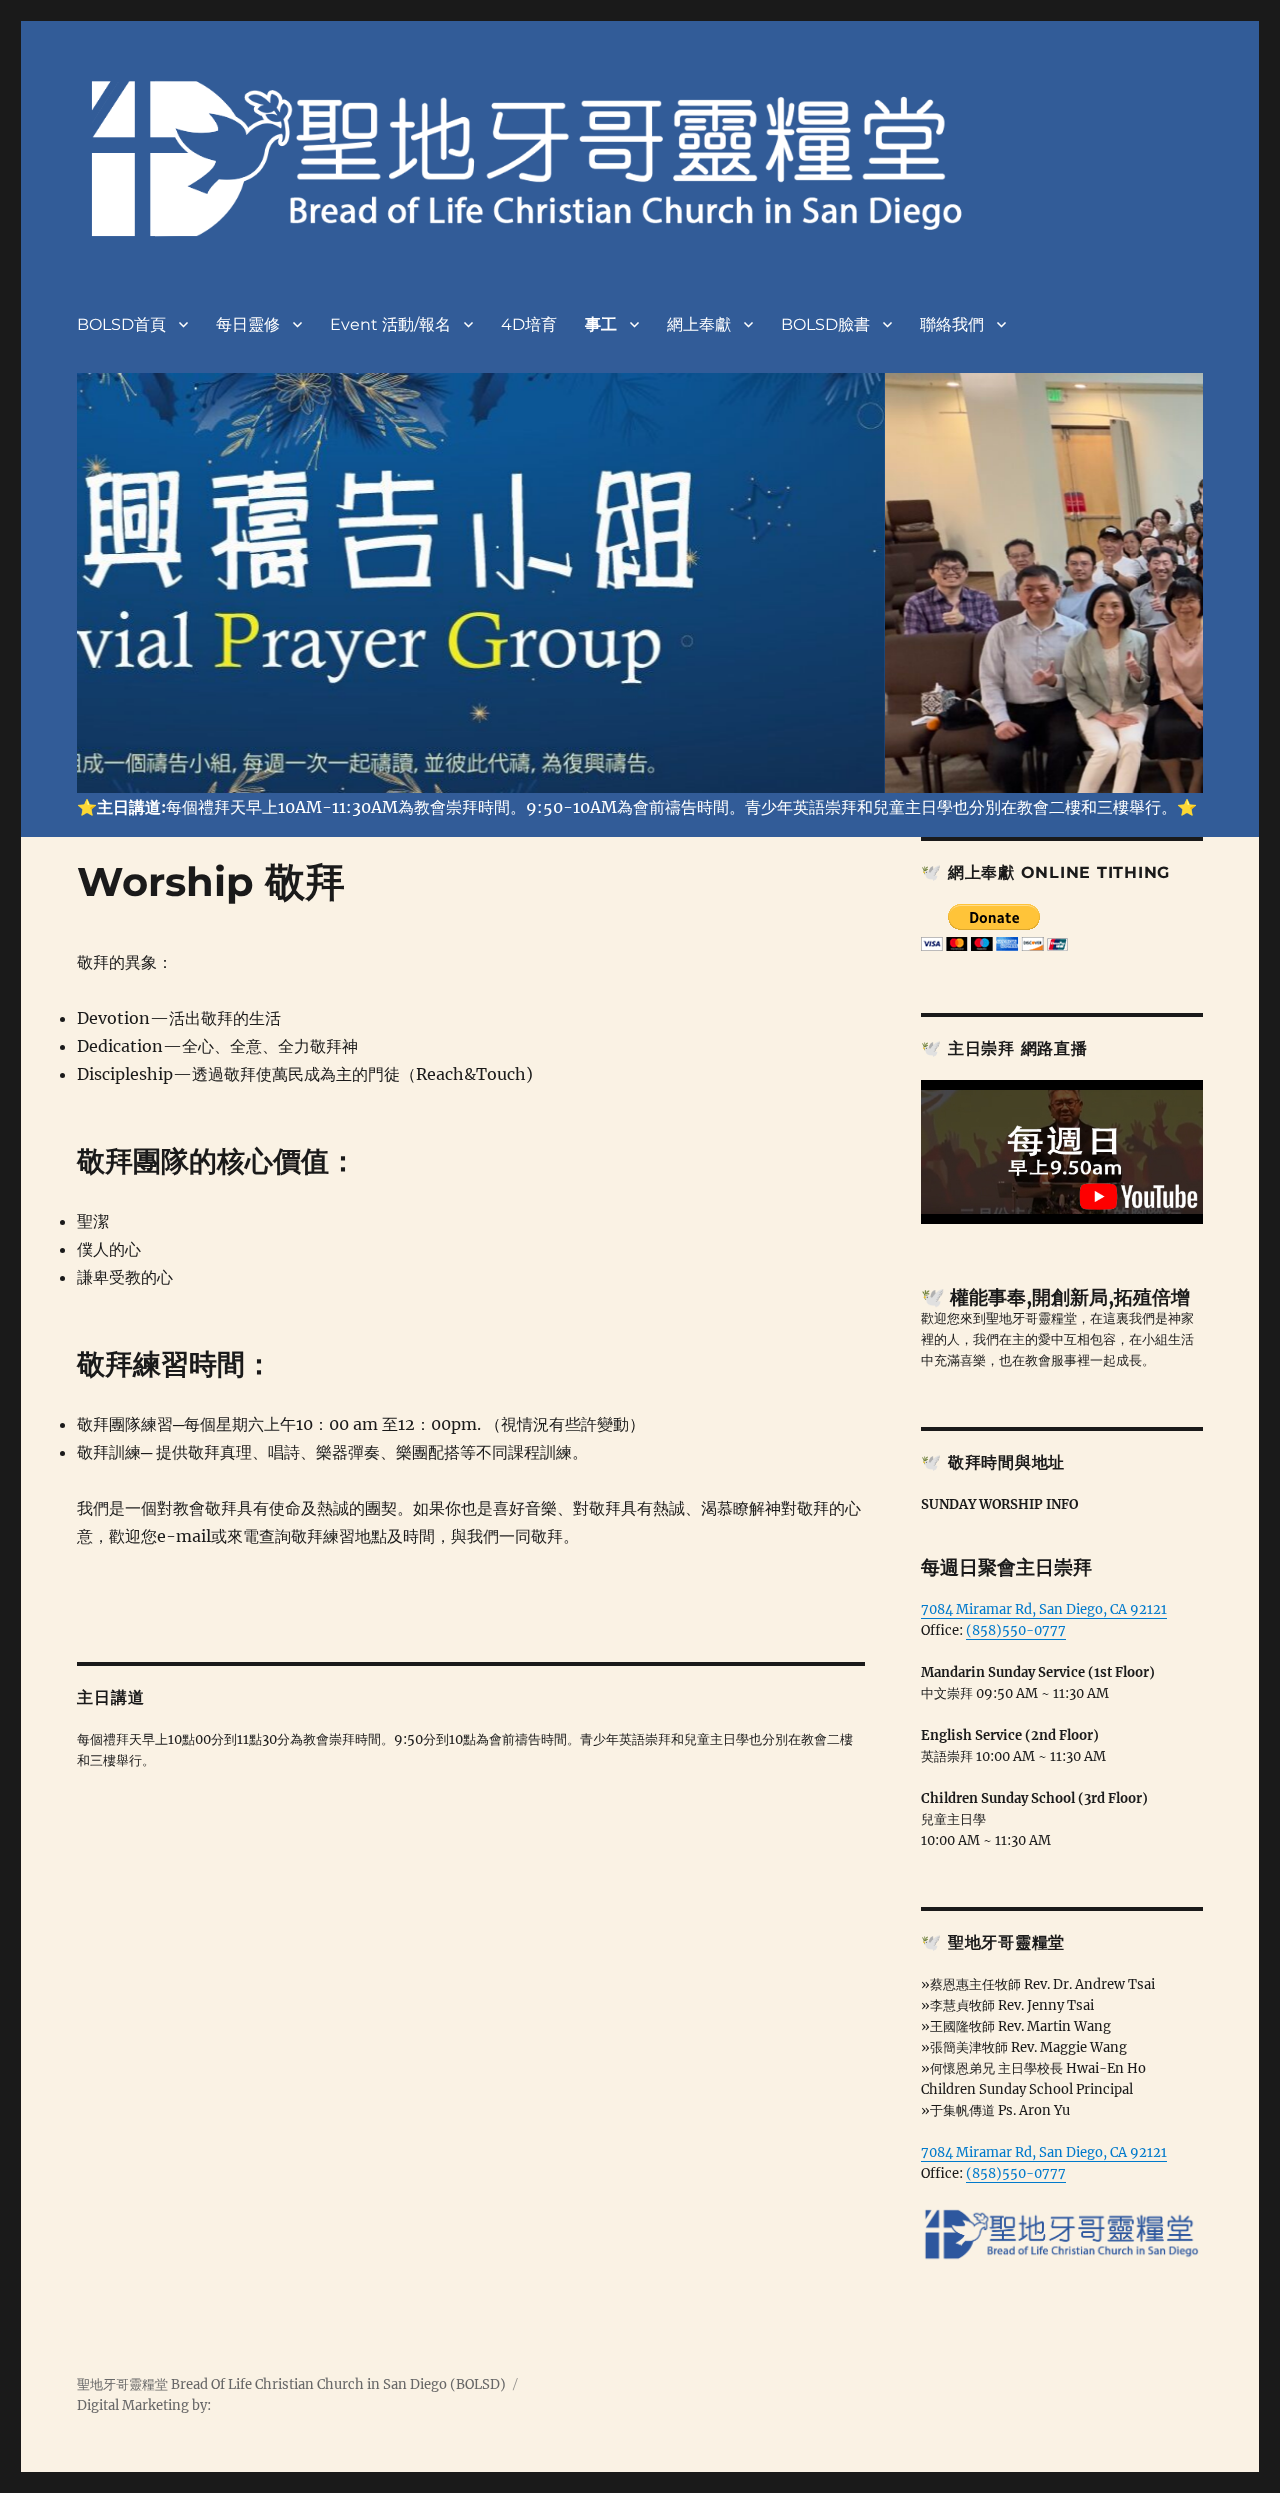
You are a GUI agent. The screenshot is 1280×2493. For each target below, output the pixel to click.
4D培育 (529, 324)
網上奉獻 (699, 324)
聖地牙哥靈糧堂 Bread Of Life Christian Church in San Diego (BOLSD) (291, 2384)
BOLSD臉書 (825, 324)
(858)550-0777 (1016, 1630)
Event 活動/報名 (390, 324)
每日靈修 (248, 324)
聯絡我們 (952, 324)
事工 (601, 324)
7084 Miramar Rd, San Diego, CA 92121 (1044, 1609)
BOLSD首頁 (121, 324)
